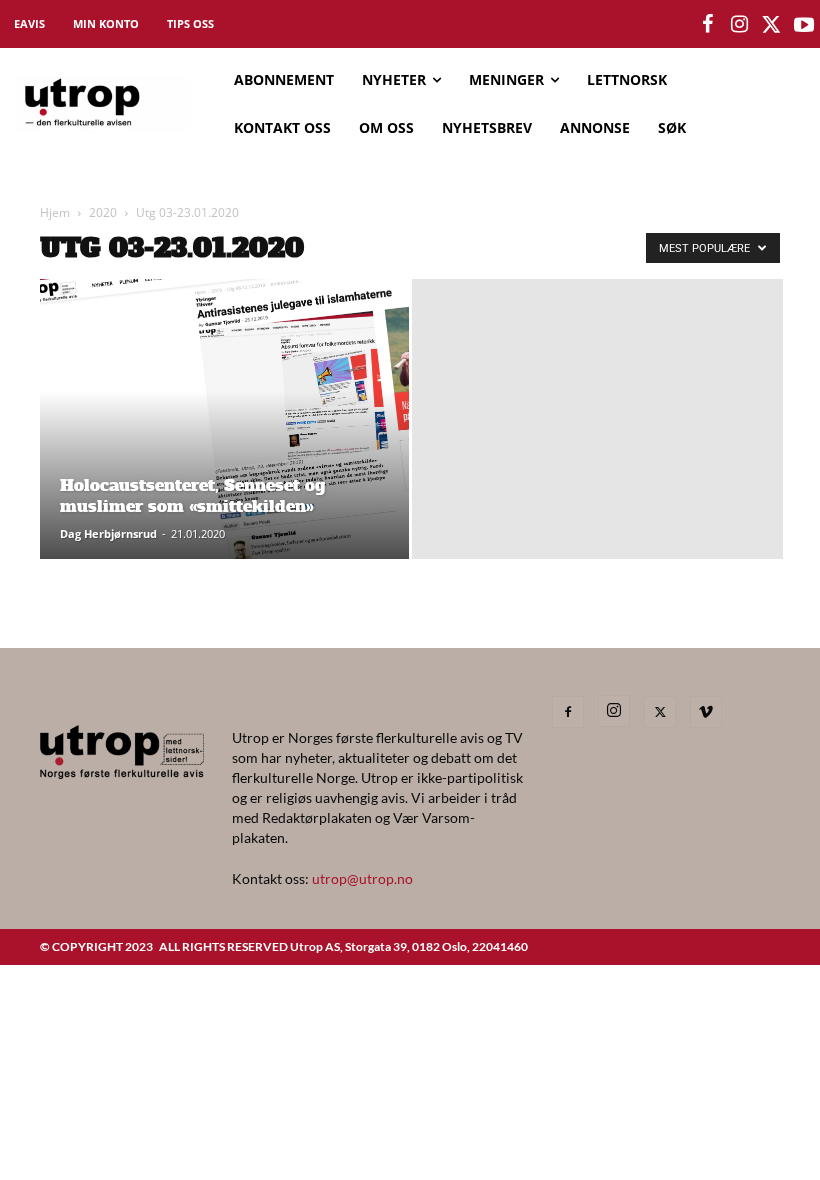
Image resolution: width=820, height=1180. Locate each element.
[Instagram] (614, 711)
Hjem (55, 212)
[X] (660, 712)
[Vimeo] (706, 712)
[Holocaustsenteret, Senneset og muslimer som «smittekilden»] (224, 431)
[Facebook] (568, 712)
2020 (103, 212)
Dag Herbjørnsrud (108, 533)
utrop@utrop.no (362, 878)
